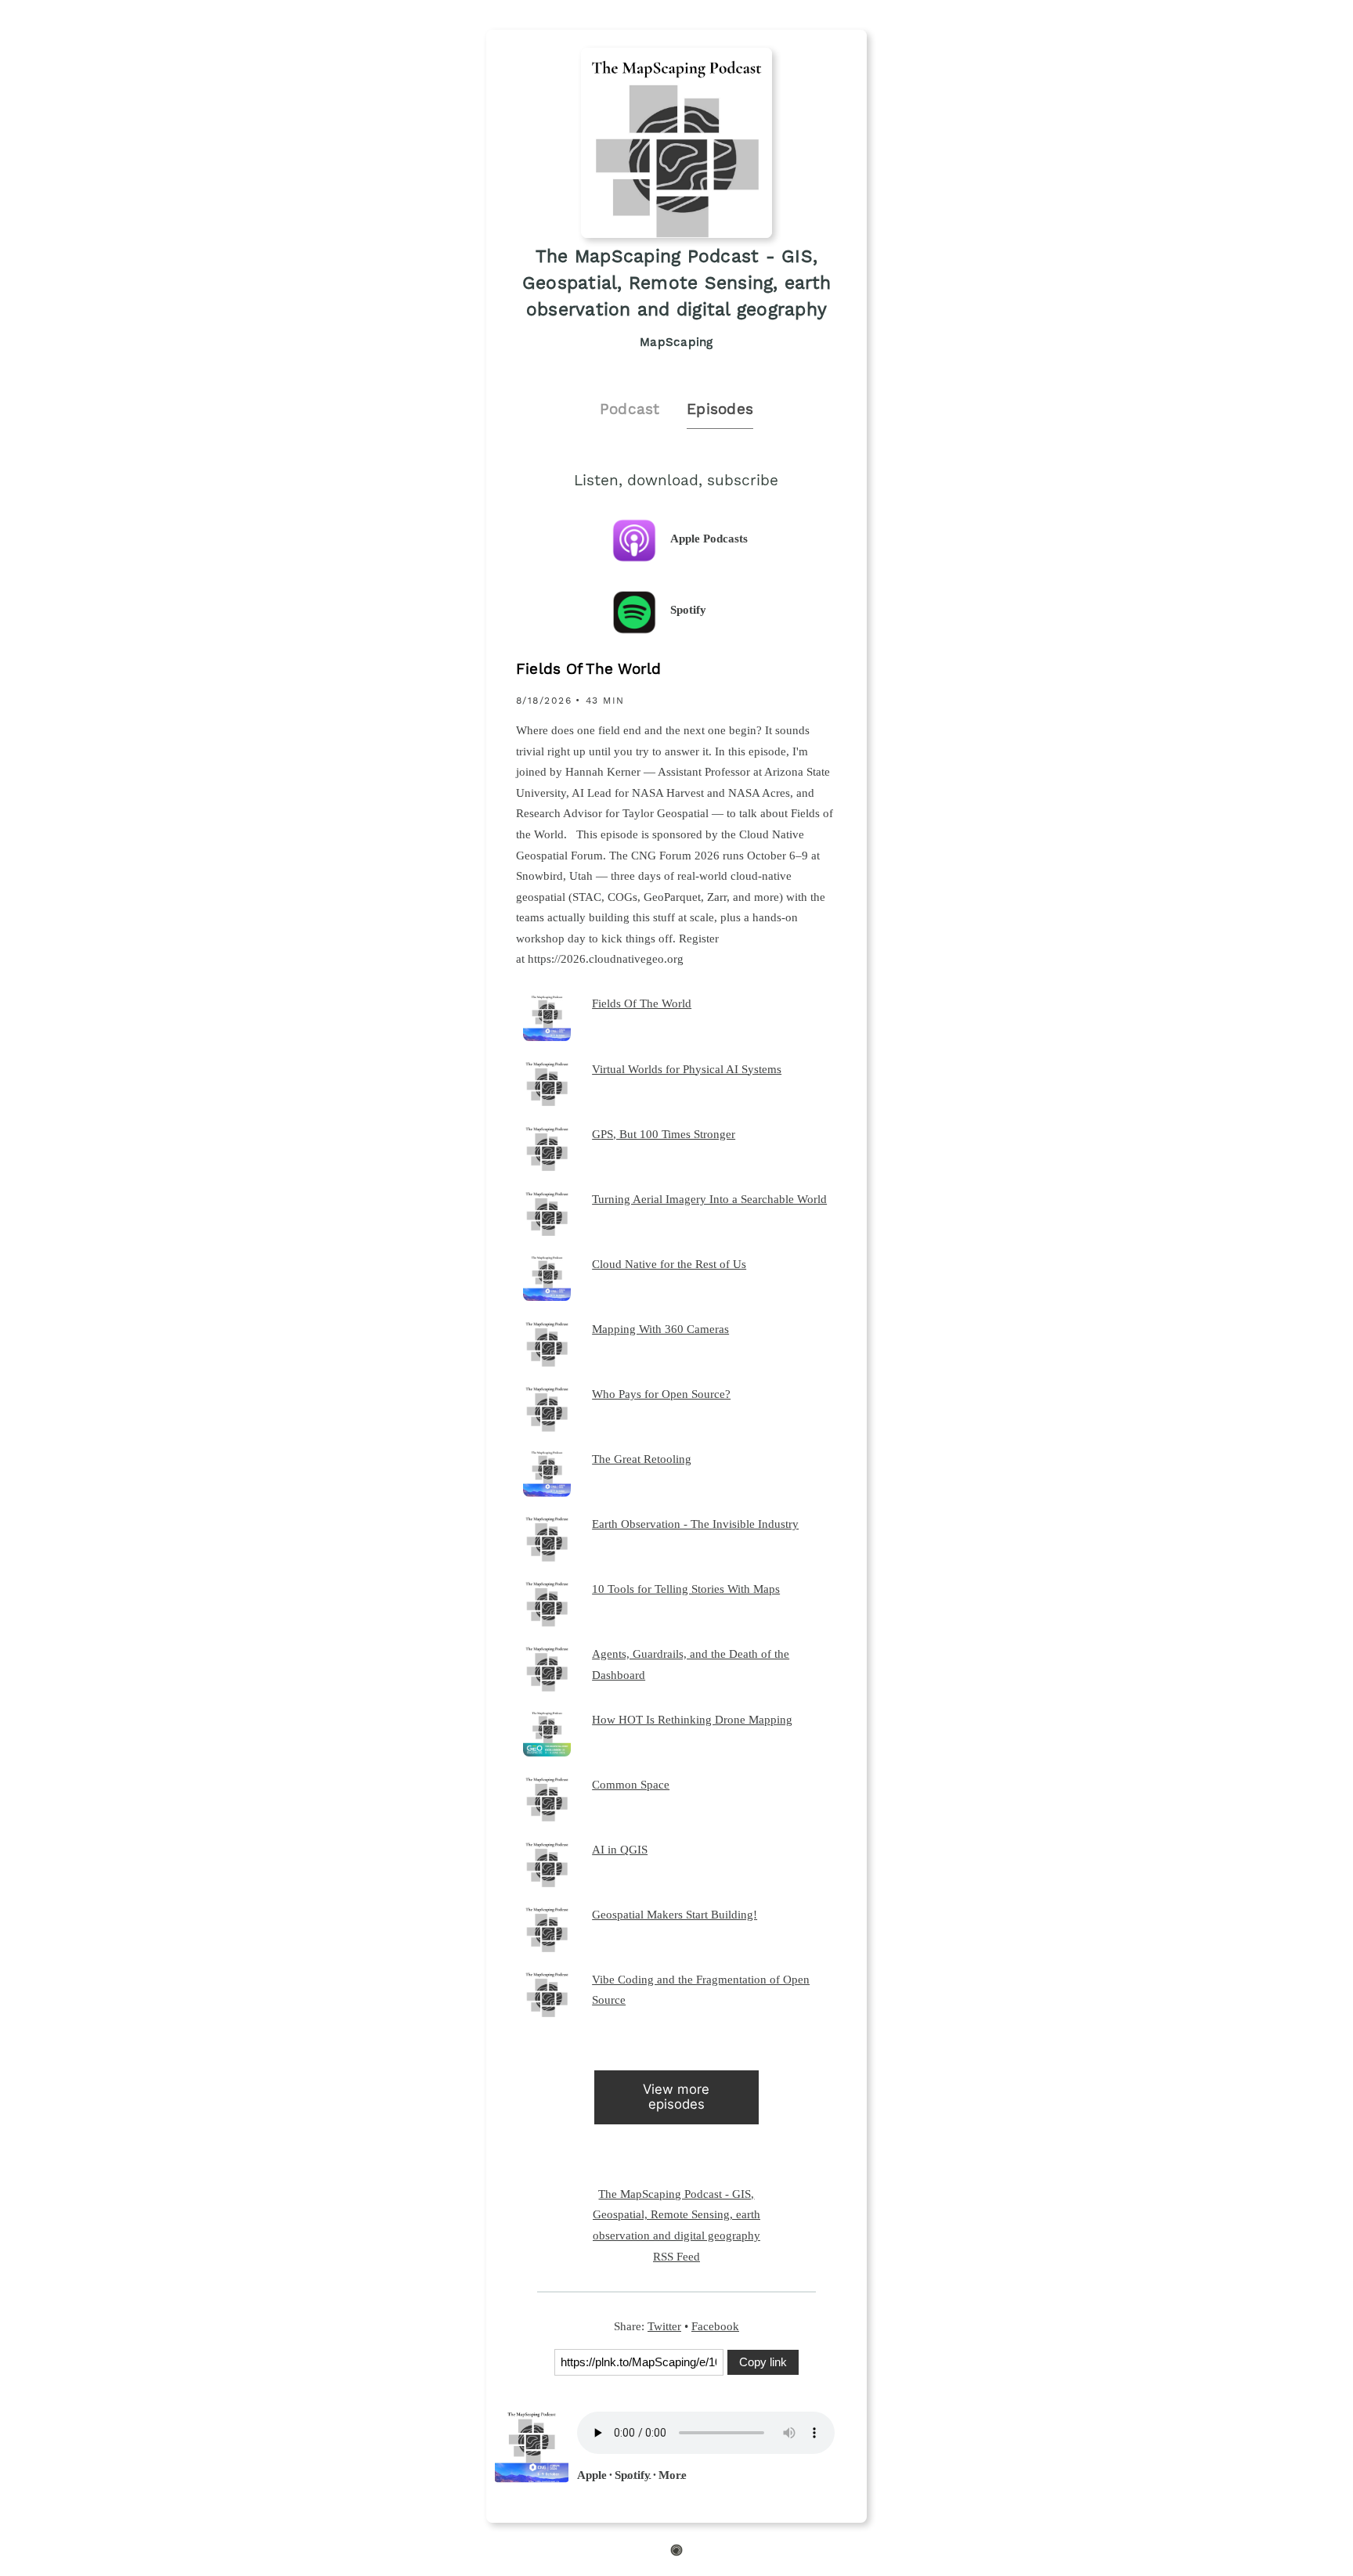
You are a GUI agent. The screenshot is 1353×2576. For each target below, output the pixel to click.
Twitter (664, 2326)
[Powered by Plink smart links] (676, 2553)
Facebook (715, 2326)
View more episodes (676, 2097)
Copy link (763, 2362)
